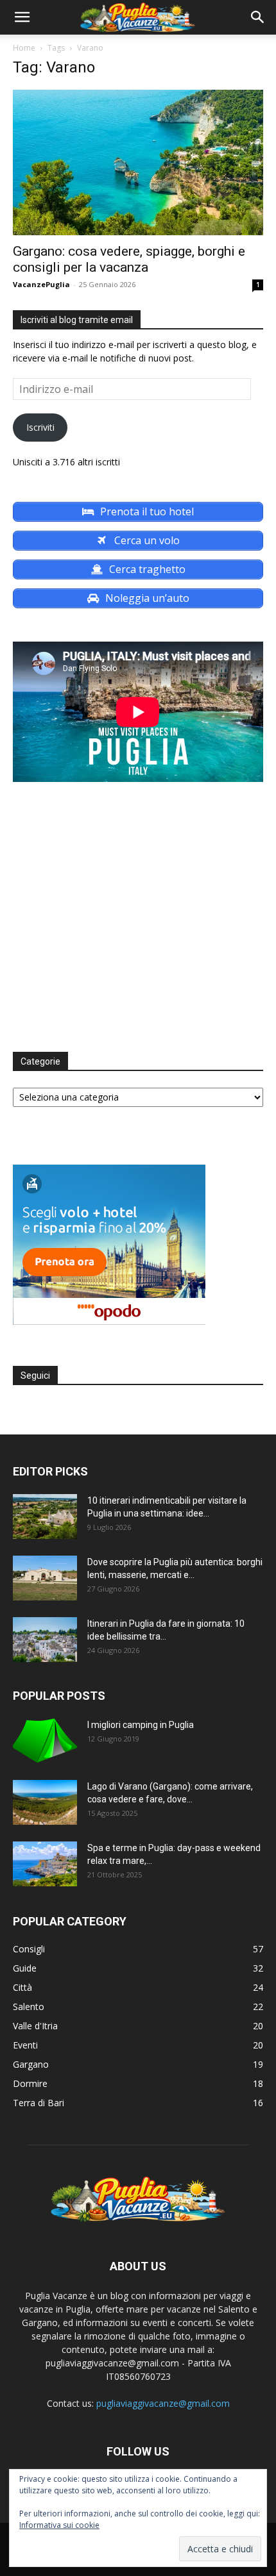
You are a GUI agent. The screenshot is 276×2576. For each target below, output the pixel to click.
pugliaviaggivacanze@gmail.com (163, 2403)
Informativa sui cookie (59, 2525)
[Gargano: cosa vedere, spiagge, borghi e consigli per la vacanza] (138, 162)
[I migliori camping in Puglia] (45, 1741)
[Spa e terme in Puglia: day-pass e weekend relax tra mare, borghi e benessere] (45, 1864)
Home (24, 48)
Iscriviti (40, 427)
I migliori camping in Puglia (141, 1725)
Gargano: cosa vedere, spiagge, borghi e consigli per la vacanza (129, 259)
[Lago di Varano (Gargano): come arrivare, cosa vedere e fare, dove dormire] (45, 1802)
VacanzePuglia (41, 284)
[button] (22, 17)
